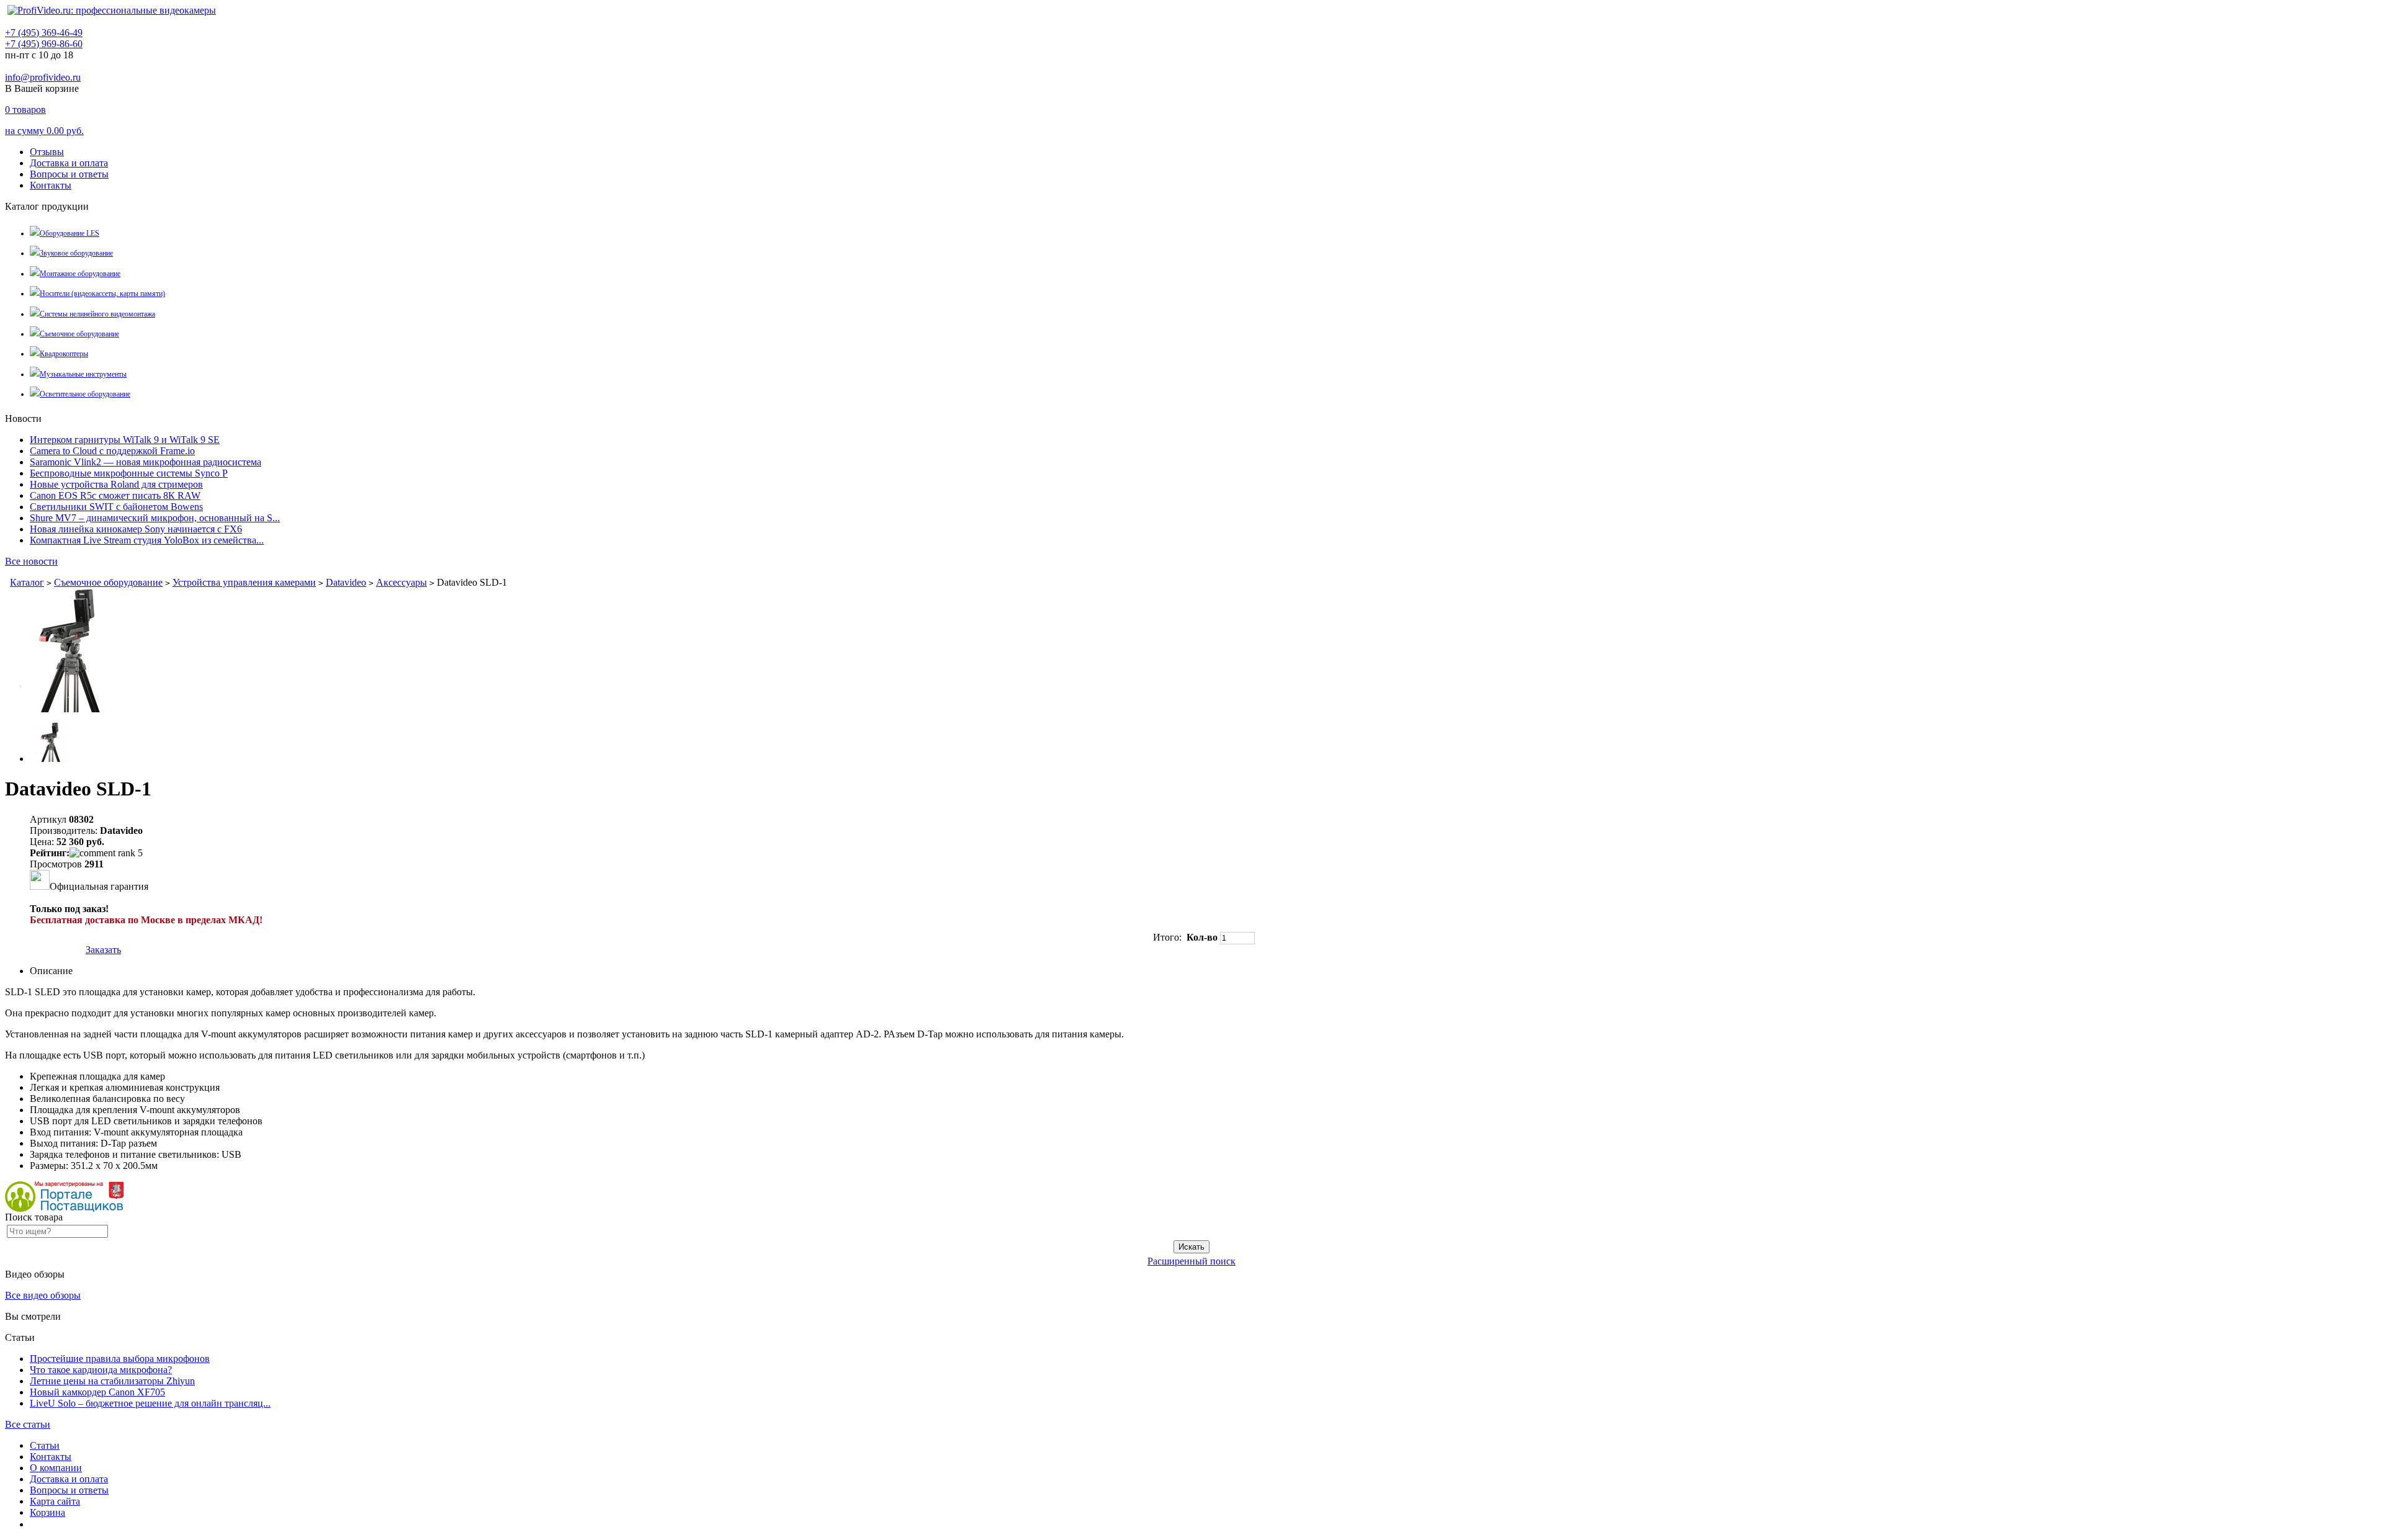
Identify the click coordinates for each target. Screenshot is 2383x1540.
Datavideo (346, 582)
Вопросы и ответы (69, 174)
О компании (56, 1468)
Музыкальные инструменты (83, 374)
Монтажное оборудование (80, 274)
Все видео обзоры (43, 1295)
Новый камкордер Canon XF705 (97, 1392)
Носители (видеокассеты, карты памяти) (102, 293)
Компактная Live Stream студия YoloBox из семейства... (147, 540)
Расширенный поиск (1191, 1261)
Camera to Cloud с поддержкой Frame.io (112, 451)
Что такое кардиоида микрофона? (101, 1370)
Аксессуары (402, 582)
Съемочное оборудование (79, 334)
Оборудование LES (70, 233)
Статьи (45, 1445)
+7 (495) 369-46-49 (44, 33)
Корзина (47, 1512)
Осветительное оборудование (85, 394)
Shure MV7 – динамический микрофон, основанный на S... (155, 518)
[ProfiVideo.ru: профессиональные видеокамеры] (112, 10)
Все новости (31, 561)
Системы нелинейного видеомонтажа (97, 314)
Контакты (51, 185)
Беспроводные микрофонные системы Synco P (129, 473)
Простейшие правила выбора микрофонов (120, 1359)
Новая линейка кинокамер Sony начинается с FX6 (136, 529)
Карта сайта (55, 1501)
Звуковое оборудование (76, 253)
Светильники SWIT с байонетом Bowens (116, 507)
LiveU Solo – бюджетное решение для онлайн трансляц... (150, 1403)
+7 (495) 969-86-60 (44, 44)
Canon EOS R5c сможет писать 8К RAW (115, 495)
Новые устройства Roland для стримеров (116, 484)
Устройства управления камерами (244, 582)
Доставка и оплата (69, 163)
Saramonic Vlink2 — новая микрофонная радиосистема (146, 462)
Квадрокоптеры (64, 354)
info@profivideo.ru (43, 77)
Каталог (27, 582)
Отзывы (47, 152)
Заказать (103, 950)
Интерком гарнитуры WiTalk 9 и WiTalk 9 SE (125, 440)
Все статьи (28, 1424)
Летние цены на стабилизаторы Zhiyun (112, 1381)
